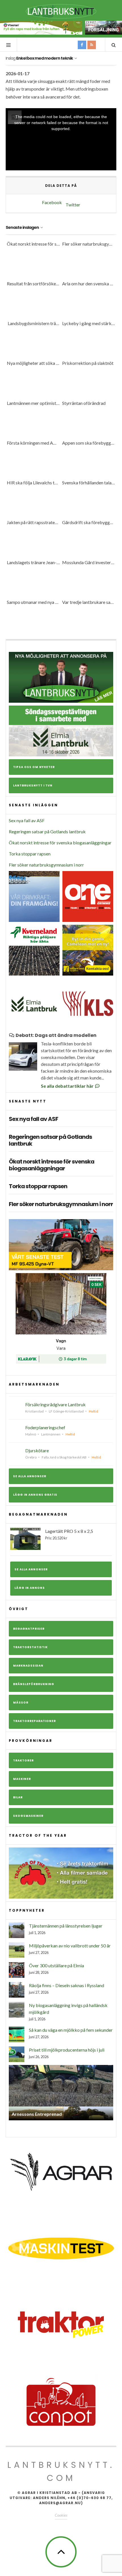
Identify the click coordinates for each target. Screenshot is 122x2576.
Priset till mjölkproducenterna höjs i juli (67, 2050)
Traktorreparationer (34, 1721)
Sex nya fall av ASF (27, 820)
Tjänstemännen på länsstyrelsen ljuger (66, 1926)
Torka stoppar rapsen (30, 854)
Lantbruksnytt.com (61, 2471)
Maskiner (22, 1779)
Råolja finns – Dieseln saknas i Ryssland (67, 1985)
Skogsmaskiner (28, 1816)
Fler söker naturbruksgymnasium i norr (46, 865)
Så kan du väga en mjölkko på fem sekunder (71, 2030)
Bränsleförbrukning (34, 1684)
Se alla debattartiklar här (68, 1086)
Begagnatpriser (29, 1629)
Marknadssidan (28, 1666)
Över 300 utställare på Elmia (56, 1965)
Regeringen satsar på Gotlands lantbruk (47, 831)
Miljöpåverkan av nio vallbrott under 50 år (70, 1946)
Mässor (21, 1703)
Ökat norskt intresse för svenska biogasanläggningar (60, 843)
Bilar (18, 1797)
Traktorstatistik (30, 1647)
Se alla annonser (30, 1476)
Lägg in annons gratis (35, 1495)
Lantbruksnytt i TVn (33, 785)
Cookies (61, 2515)
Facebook (52, 202)
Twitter (73, 205)
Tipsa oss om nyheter (34, 767)
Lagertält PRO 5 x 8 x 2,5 (69, 1534)
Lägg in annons (30, 1588)
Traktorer (23, 1760)
